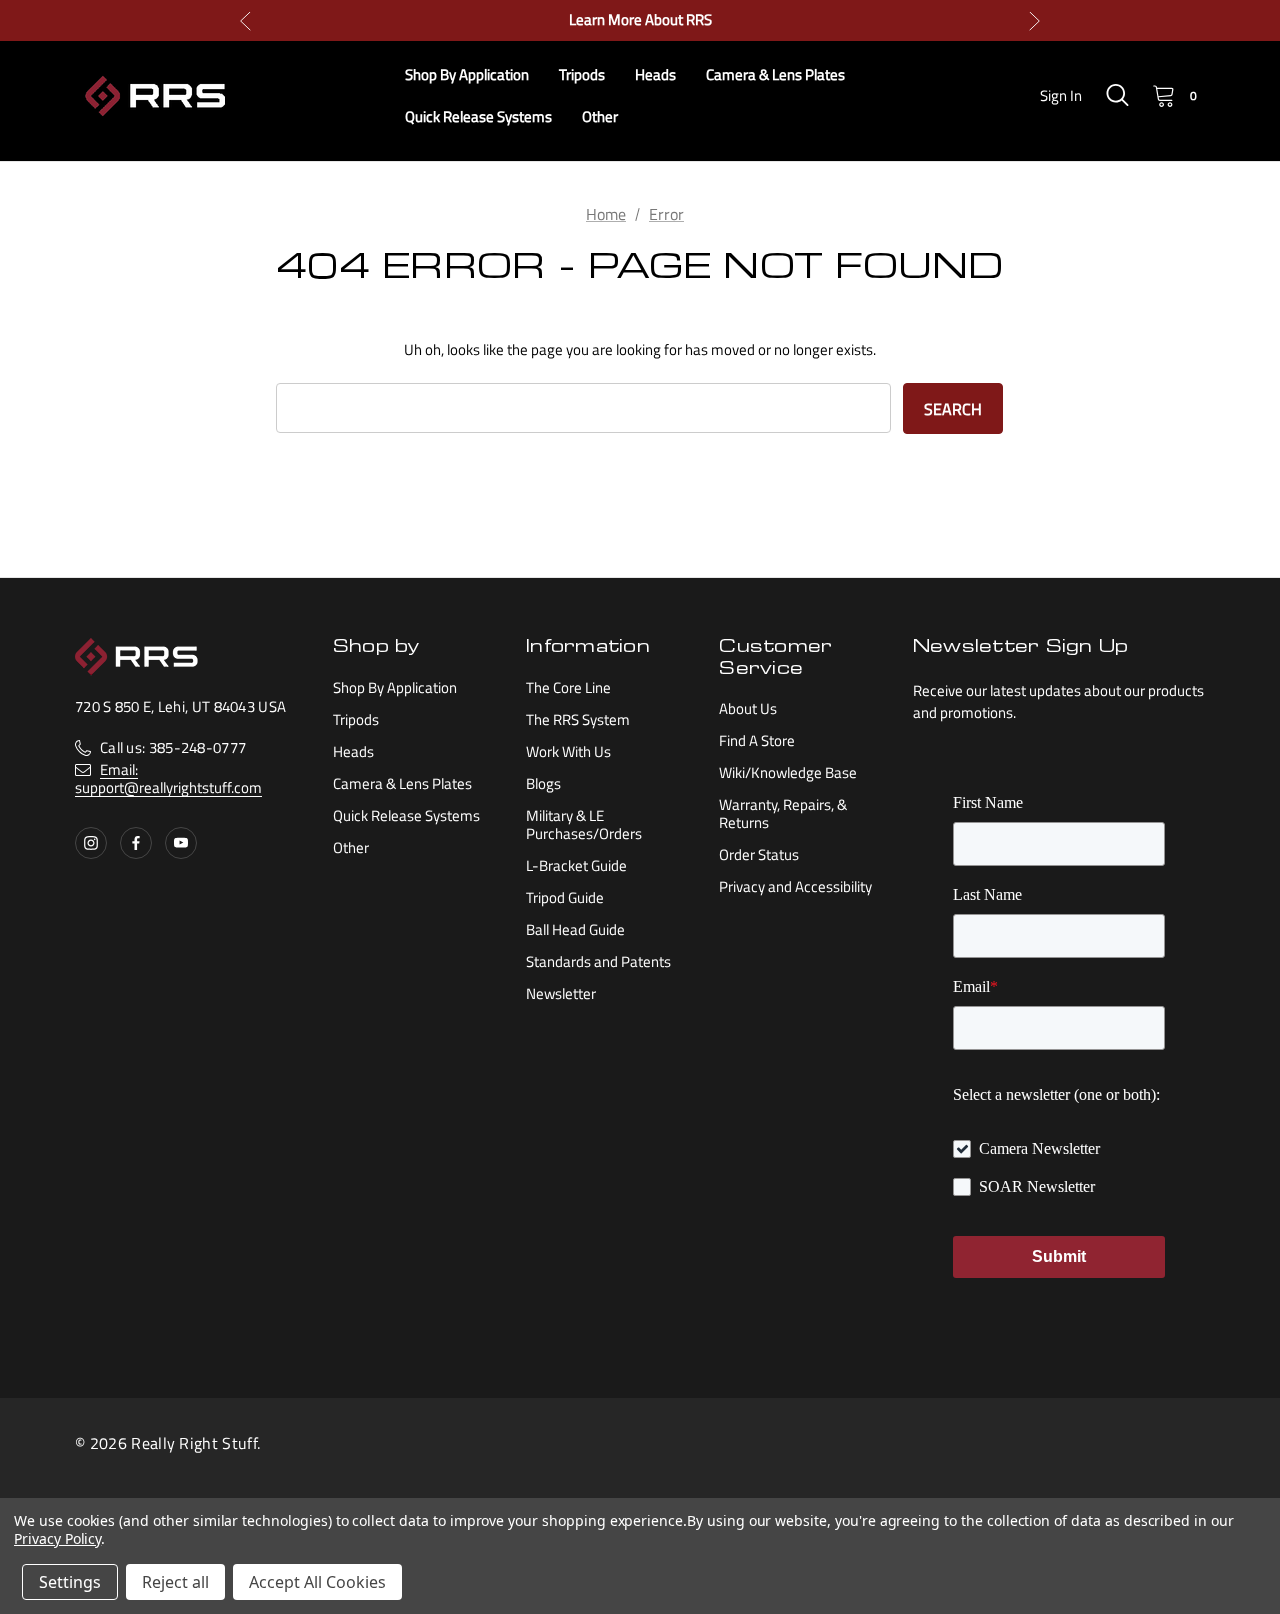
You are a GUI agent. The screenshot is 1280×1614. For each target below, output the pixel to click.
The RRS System (578, 719)
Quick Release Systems (406, 815)
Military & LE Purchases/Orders (584, 824)
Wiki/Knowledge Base (788, 772)
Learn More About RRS (640, 20)
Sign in (1061, 95)
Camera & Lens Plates (402, 783)
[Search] (1117, 95)
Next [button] (1034, 20)
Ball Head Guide (575, 929)
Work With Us (568, 751)
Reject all (175, 1582)
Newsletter (561, 993)
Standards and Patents (598, 961)
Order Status (759, 854)
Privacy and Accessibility (795, 886)
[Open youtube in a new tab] (181, 843)
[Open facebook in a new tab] (136, 843)
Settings (70, 1582)
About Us (748, 708)
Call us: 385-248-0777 (173, 747)
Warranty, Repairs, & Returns (783, 813)
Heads (353, 751)
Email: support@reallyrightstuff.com (168, 778)
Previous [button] (245, 20)
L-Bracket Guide (576, 865)
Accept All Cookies (317, 1582)
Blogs (543, 783)
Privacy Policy (57, 1538)
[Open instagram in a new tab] (91, 843)
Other (351, 847)
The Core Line (568, 687)
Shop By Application (395, 687)
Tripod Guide (565, 897)
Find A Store (757, 740)
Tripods (356, 719)
